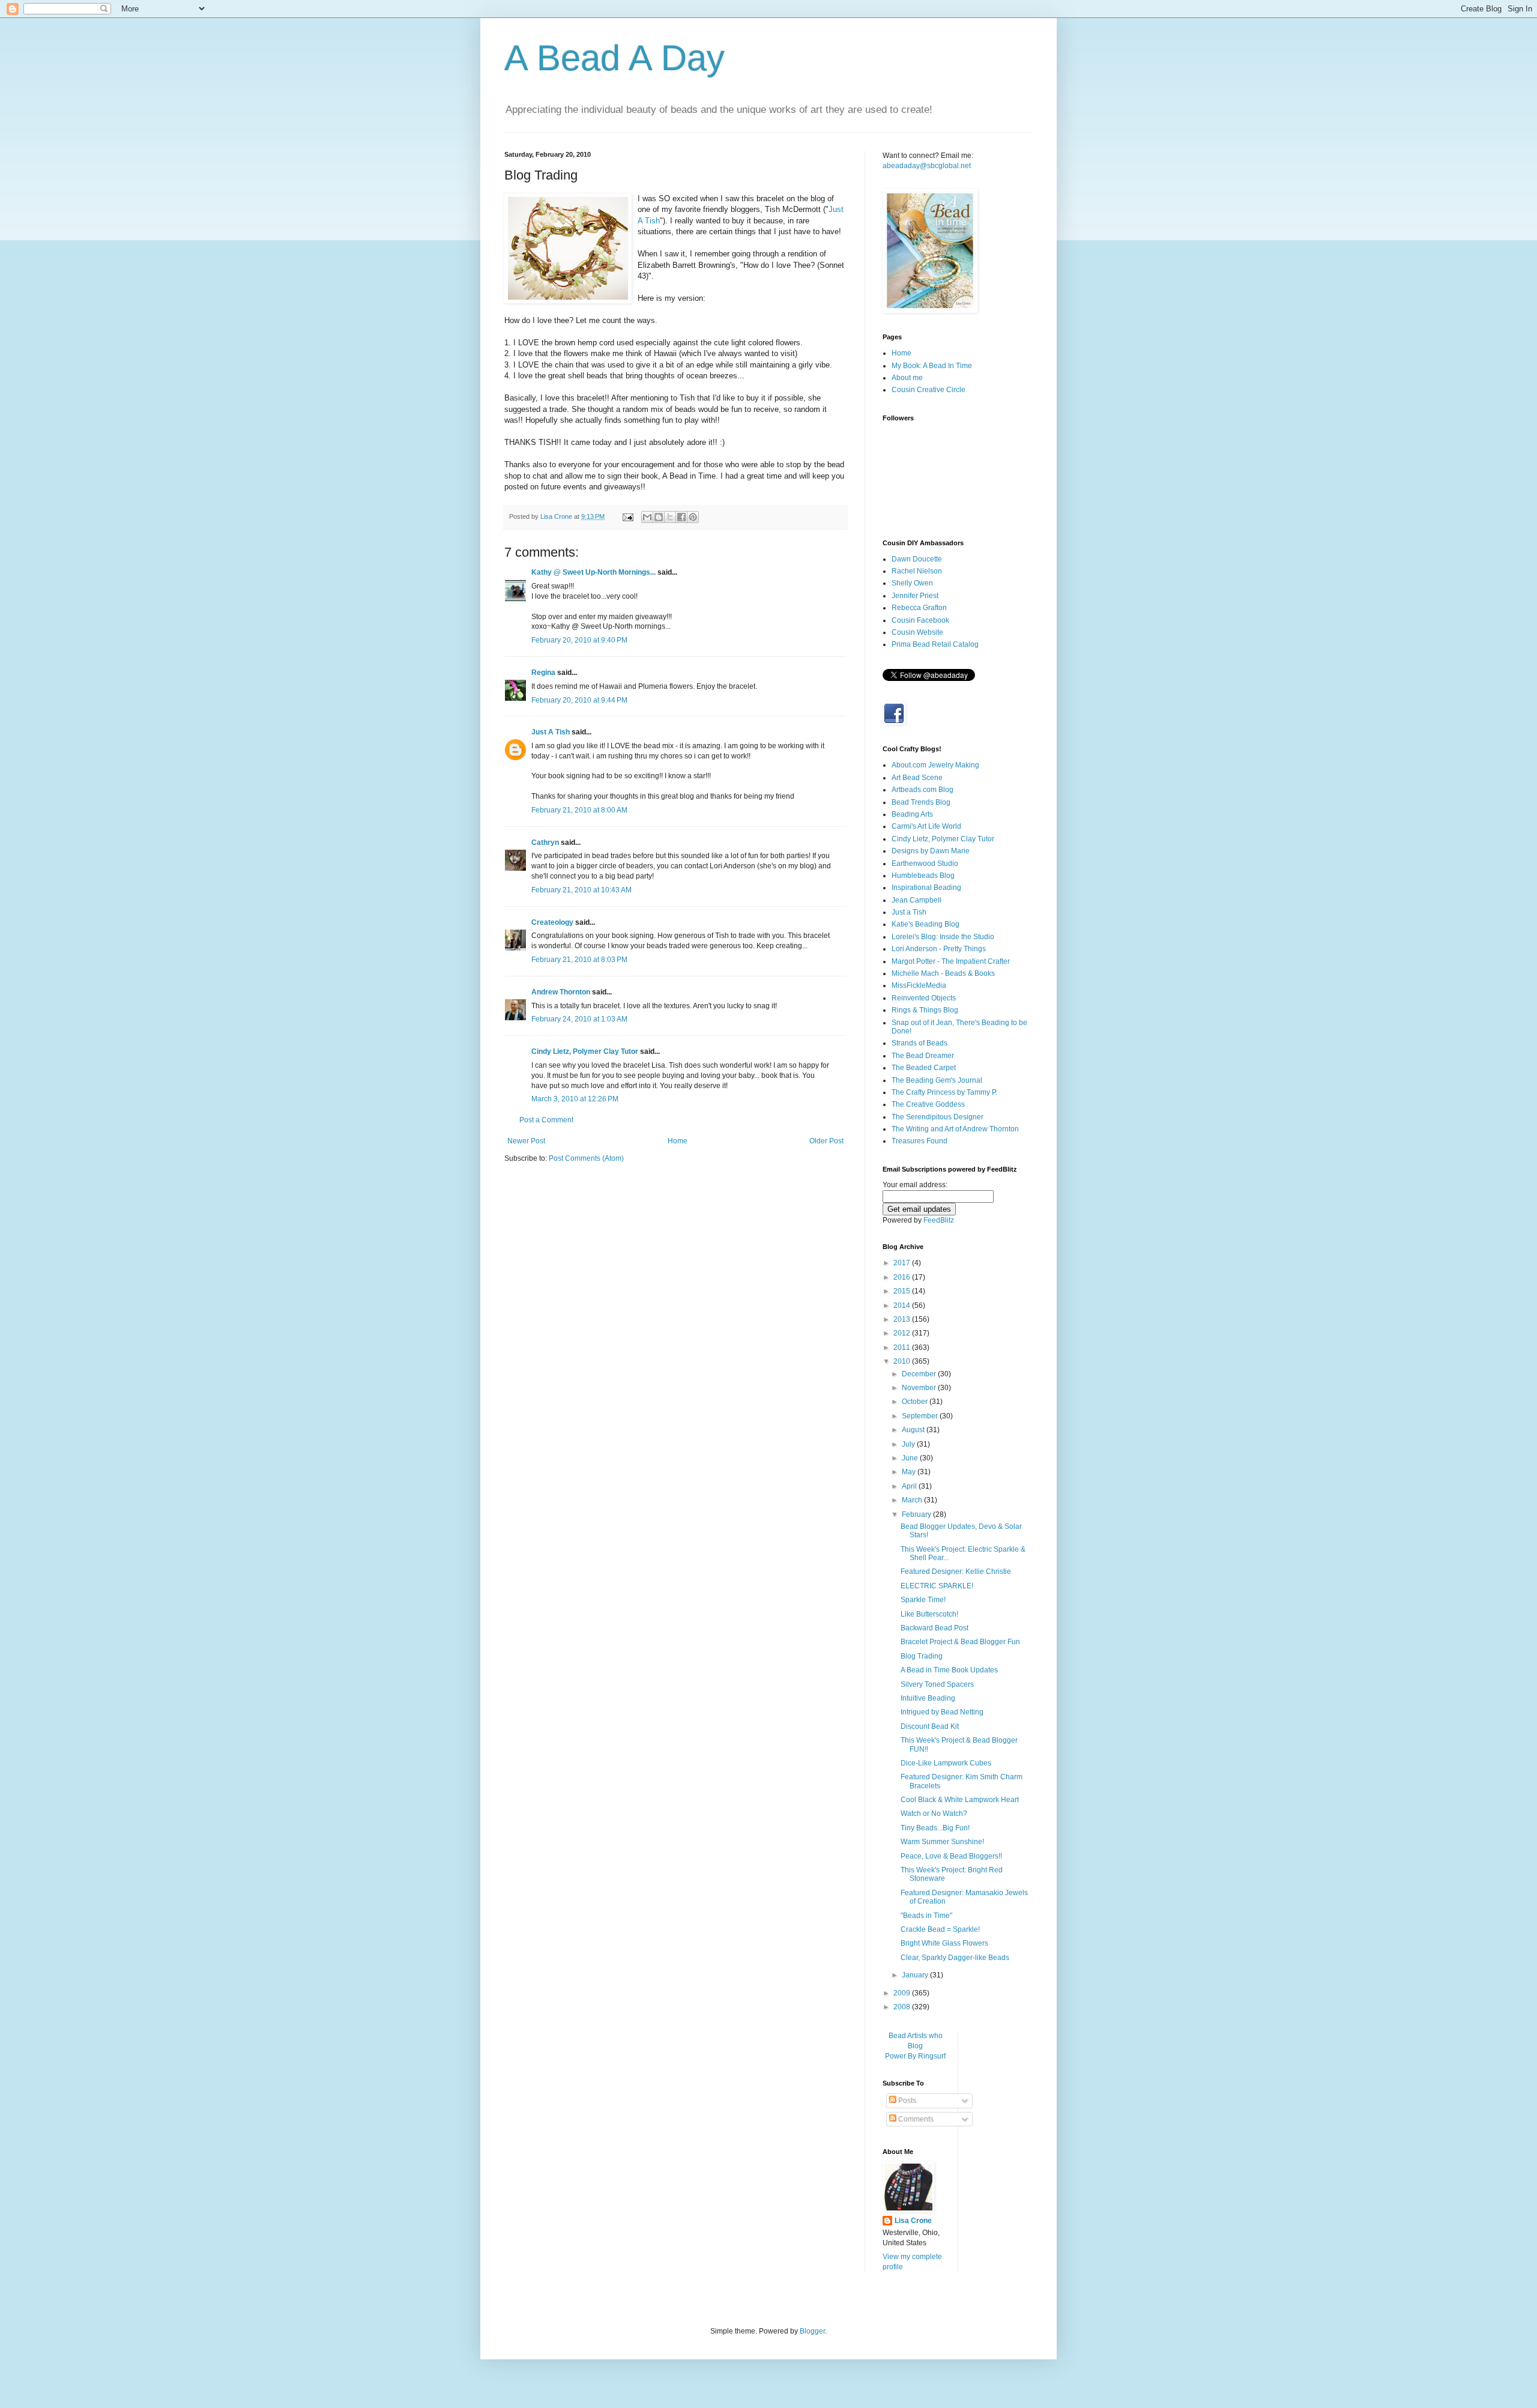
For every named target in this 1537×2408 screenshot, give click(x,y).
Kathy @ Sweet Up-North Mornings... (593, 572)
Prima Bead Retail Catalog (935, 644)
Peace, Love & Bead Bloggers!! (951, 1856)
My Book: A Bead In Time (932, 366)
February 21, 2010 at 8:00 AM (579, 810)
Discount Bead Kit (930, 1726)
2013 (903, 1319)
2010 (903, 1361)
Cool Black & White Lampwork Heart (960, 1800)
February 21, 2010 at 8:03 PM (579, 960)
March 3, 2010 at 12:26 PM (575, 1099)
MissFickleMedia (919, 985)
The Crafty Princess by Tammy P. (944, 1092)
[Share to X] (670, 517)
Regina (543, 673)
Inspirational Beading (926, 888)
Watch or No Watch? (934, 1814)
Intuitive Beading (928, 1698)
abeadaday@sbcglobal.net (927, 166)
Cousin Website (917, 632)
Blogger (812, 2331)
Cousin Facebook (920, 620)
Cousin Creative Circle (929, 390)
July (909, 1444)
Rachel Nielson (917, 571)
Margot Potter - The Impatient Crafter (951, 961)
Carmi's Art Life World (926, 826)
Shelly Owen (912, 583)
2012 (903, 1333)
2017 (903, 1263)
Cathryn (545, 842)
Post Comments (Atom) (586, 1158)
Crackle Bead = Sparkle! (940, 1929)
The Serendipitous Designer (938, 1117)
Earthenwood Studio (925, 864)
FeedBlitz (939, 1220)
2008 (903, 2007)
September (921, 1416)
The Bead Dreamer (923, 1056)
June (911, 1458)
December (920, 1374)
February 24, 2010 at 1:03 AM (579, 1019)
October (916, 1402)
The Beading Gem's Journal (937, 1080)
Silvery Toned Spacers (937, 1684)
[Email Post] (627, 516)
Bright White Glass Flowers (944, 1943)
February (917, 1514)
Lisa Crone (913, 2221)
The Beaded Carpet (924, 1068)
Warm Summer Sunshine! (942, 1842)
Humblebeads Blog (923, 876)
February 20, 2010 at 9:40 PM (579, 640)
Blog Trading (922, 1656)
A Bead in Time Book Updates (949, 1670)
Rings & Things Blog (925, 1010)
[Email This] (647, 517)
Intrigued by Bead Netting (942, 1712)
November (920, 1388)
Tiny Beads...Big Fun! (935, 1828)
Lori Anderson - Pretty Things (939, 949)
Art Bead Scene (917, 778)
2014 (903, 1305)
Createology (552, 922)
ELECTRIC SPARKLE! (937, 1586)
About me (907, 378)
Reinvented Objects (924, 998)
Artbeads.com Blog (923, 790)
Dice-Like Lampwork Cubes (946, 1763)
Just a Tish (909, 912)
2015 (903, 1291)
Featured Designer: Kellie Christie (956, 1572)
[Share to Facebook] (681, 517)
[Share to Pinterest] (693, 517)
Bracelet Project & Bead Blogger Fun (960, 1642)
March (913, 1500)
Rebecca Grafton (919, 608)
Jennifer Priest (915, 596)
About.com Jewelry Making (935, 765)
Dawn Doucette (917, 559)
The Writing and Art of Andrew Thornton (955, 1129)
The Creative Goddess (928, 1104)
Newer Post (526, 1141)
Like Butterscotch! (929, 1614)
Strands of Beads (919, 1043)
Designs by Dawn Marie (931, 851)
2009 (903, 1993)
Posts (906, 2101)
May (910, 1472)
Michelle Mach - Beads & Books (943, 973)
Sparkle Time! (923, 1600)
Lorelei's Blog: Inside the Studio (943, 937)
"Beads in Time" (926, 1916)
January (916, 1975)
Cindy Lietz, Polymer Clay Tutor (585, 1051)
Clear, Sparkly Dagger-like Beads (955, 1958)
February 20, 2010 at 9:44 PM (579, 700)
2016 (903, 1277)
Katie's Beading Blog (926, 924)
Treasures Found (919, 1141)
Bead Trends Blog (921, 802)
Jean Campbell (916, 900)
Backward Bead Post (935, 1628)
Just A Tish (551, 732)
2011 (903, 1348)
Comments (915, 2119)
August (914, 1430)
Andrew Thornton (561, 992)
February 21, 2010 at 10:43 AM (581, 890)
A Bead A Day (614, 58)
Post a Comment (546, 1120)
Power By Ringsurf (915, 2056)
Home (678, 1141)
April (910, 1486)
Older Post (826, 1141)
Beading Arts (912, 814)
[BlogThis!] (659, 517)
